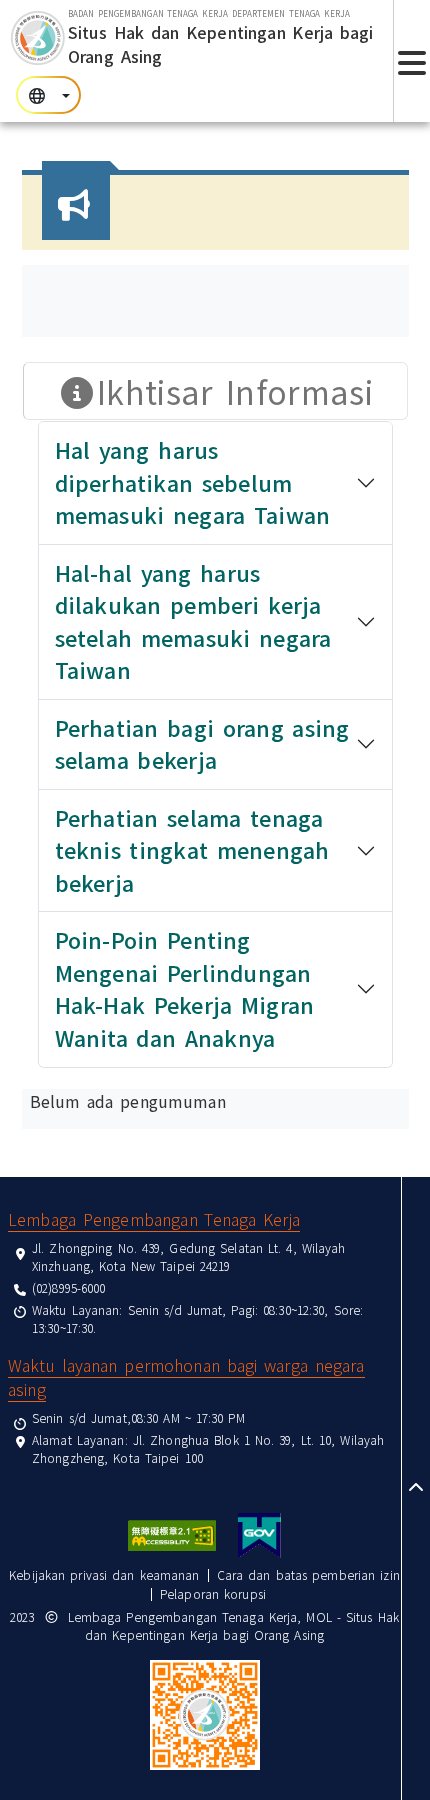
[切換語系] (48, 95)
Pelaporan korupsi (213, 1593)
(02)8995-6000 (69, 1287)
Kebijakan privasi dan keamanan (104, 1574)
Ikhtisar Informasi (235, 391)
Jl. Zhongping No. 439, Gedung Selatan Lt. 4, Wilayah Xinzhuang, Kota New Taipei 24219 (189, 1256)
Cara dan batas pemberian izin (308, 1574)
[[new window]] (172, 1535)
